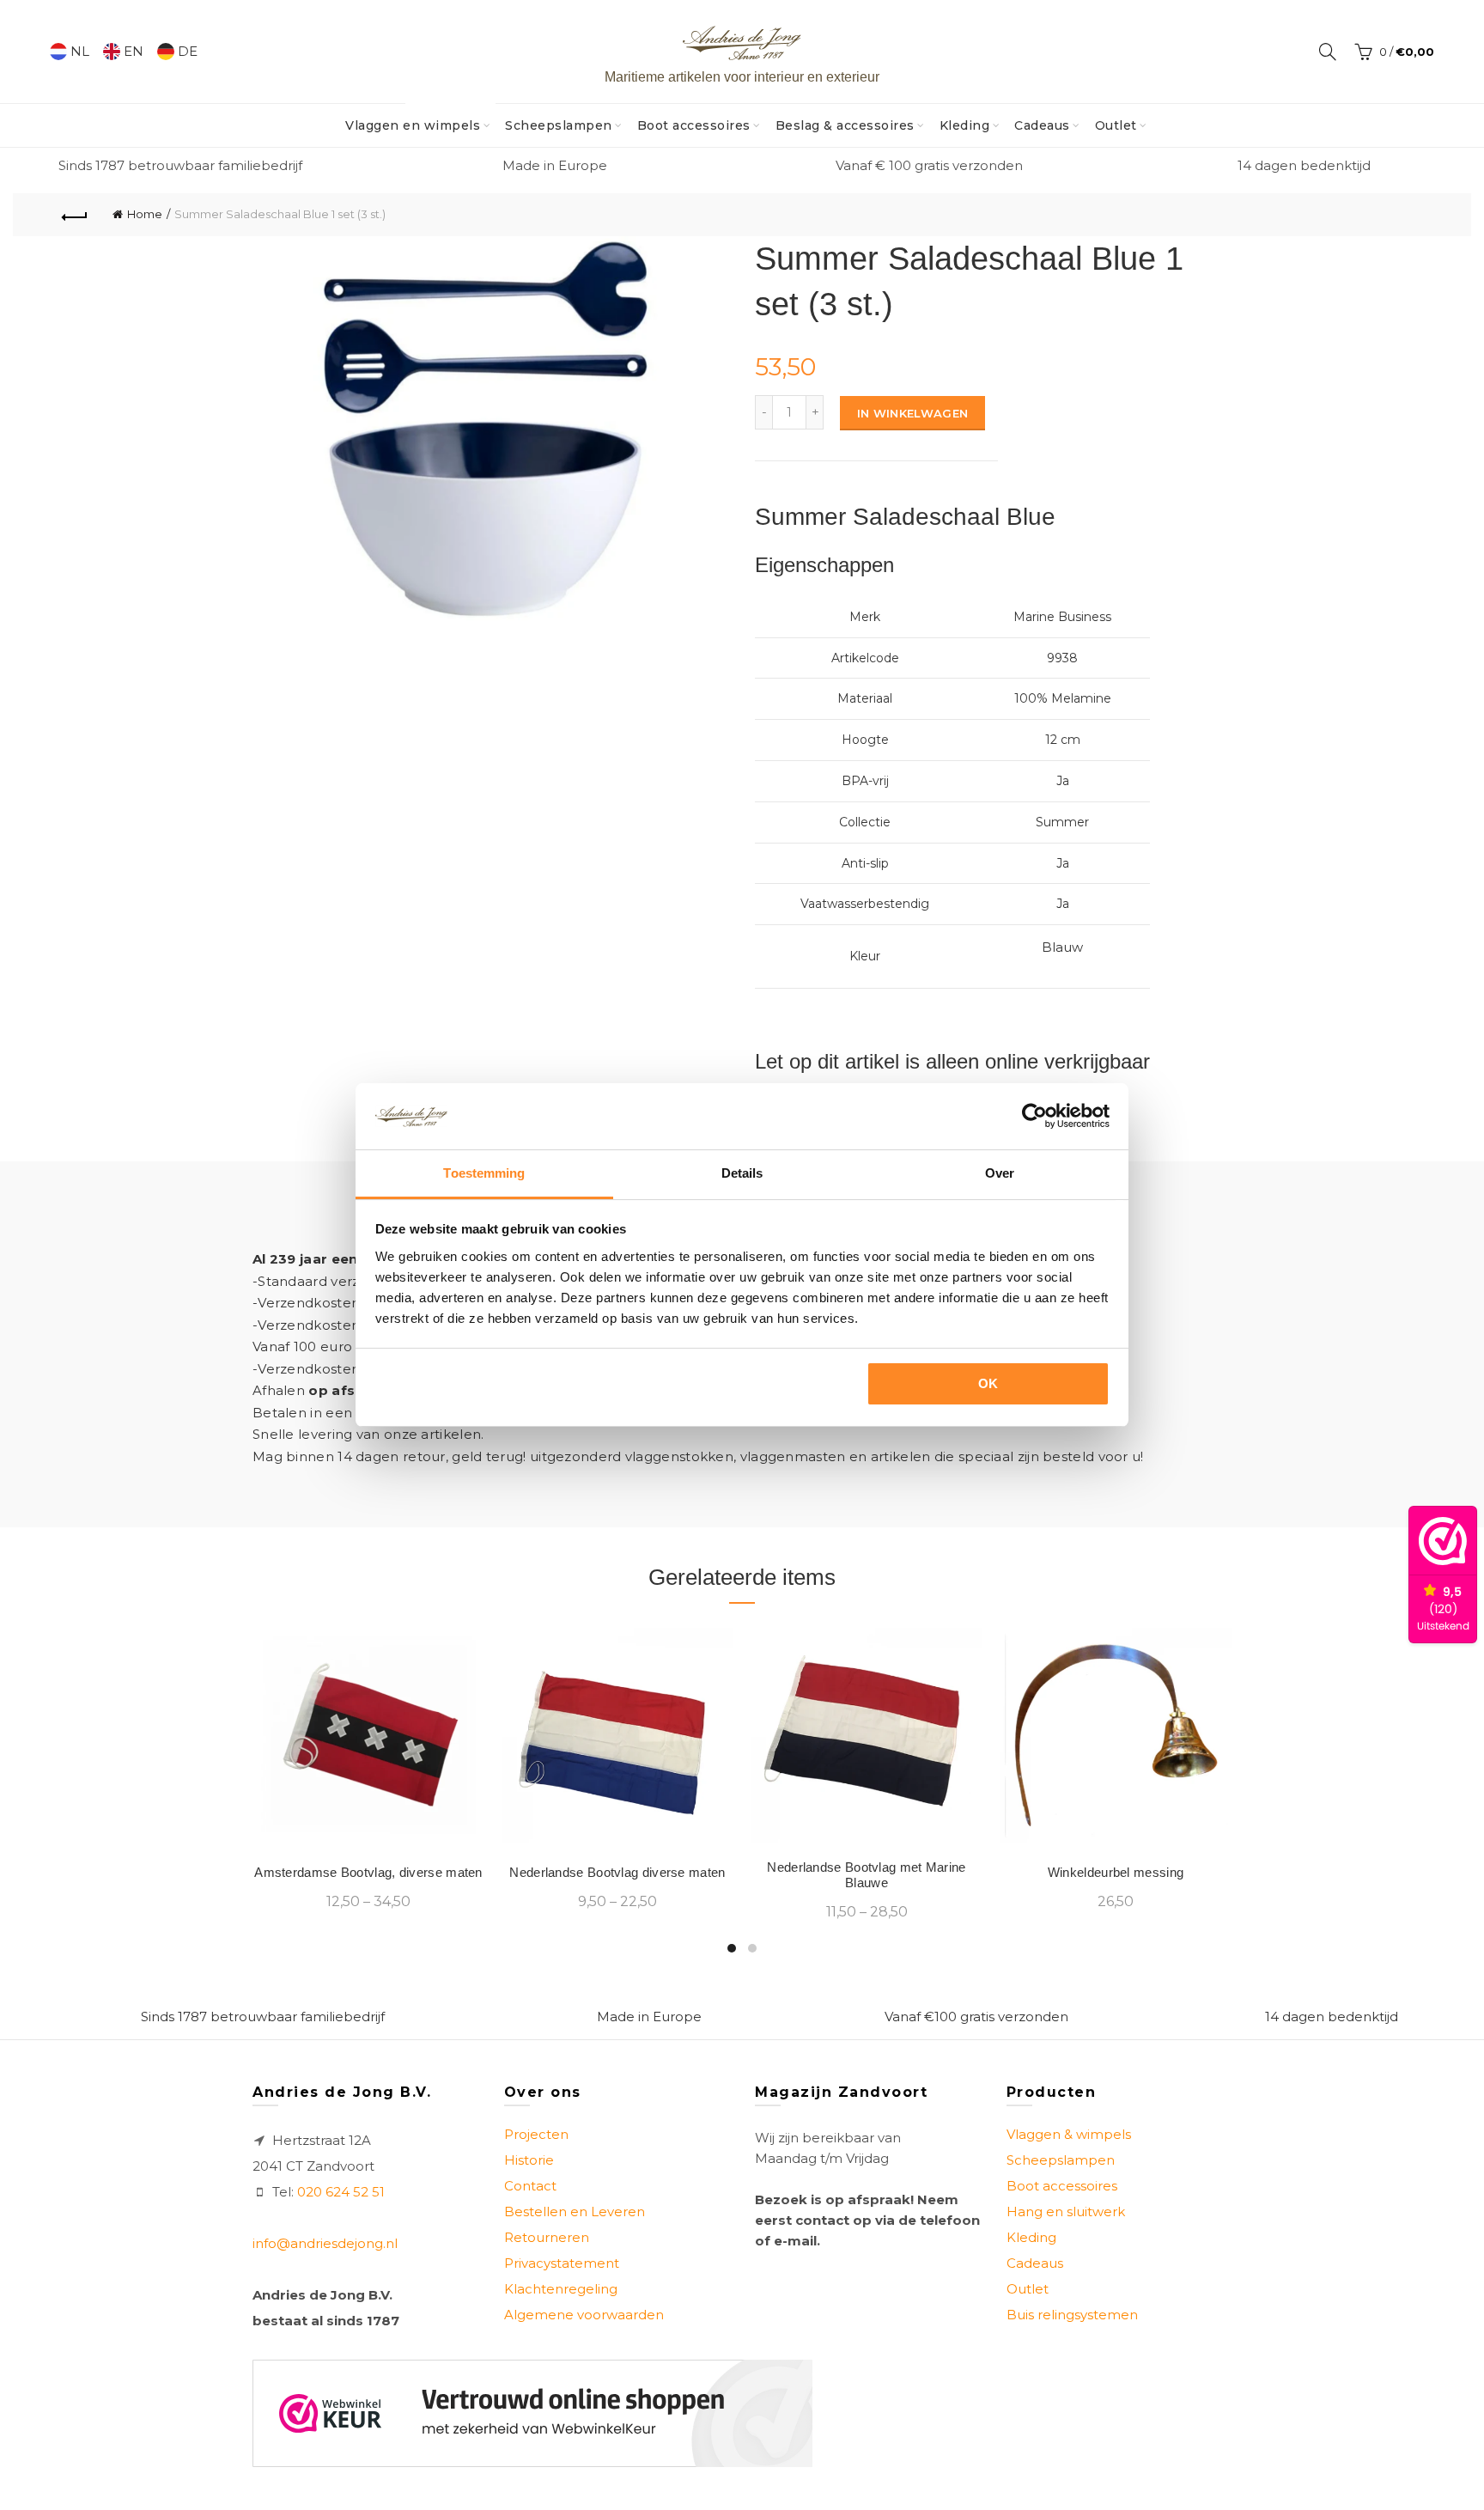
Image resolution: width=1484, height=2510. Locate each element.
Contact (530, 2186)
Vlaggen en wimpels (418, 119)
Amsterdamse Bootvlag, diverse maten (368, 1872)
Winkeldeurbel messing (1116, 1872)
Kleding (965, 125)
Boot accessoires (694, 125)
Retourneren (547, 2237)
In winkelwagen (912, 413)
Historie (529, 2160)
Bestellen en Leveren (575, 2211)
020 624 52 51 (341, 2192)
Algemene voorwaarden (584, 2315)
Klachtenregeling (561, 2289)
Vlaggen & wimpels (1069, 2134)
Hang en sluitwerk (1066, 2211)
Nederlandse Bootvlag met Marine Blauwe (866, 1875)
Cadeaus (1042, 125)
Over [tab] (1000, 1173)
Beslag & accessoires (845, 125)
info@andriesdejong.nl (325, 2243)
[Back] (75, 215)
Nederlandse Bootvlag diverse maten (617, 1872)
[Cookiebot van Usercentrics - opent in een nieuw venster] (1034, 1116)
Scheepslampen (559, 125)
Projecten (536, 2134)
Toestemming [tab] (484, 1173)
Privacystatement (562, 2263)
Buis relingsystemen (1072, 2315)
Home (145, 214)
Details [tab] (742, 1173)
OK (988, 1383)
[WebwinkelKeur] (532, 2413)
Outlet (1116, 125)
